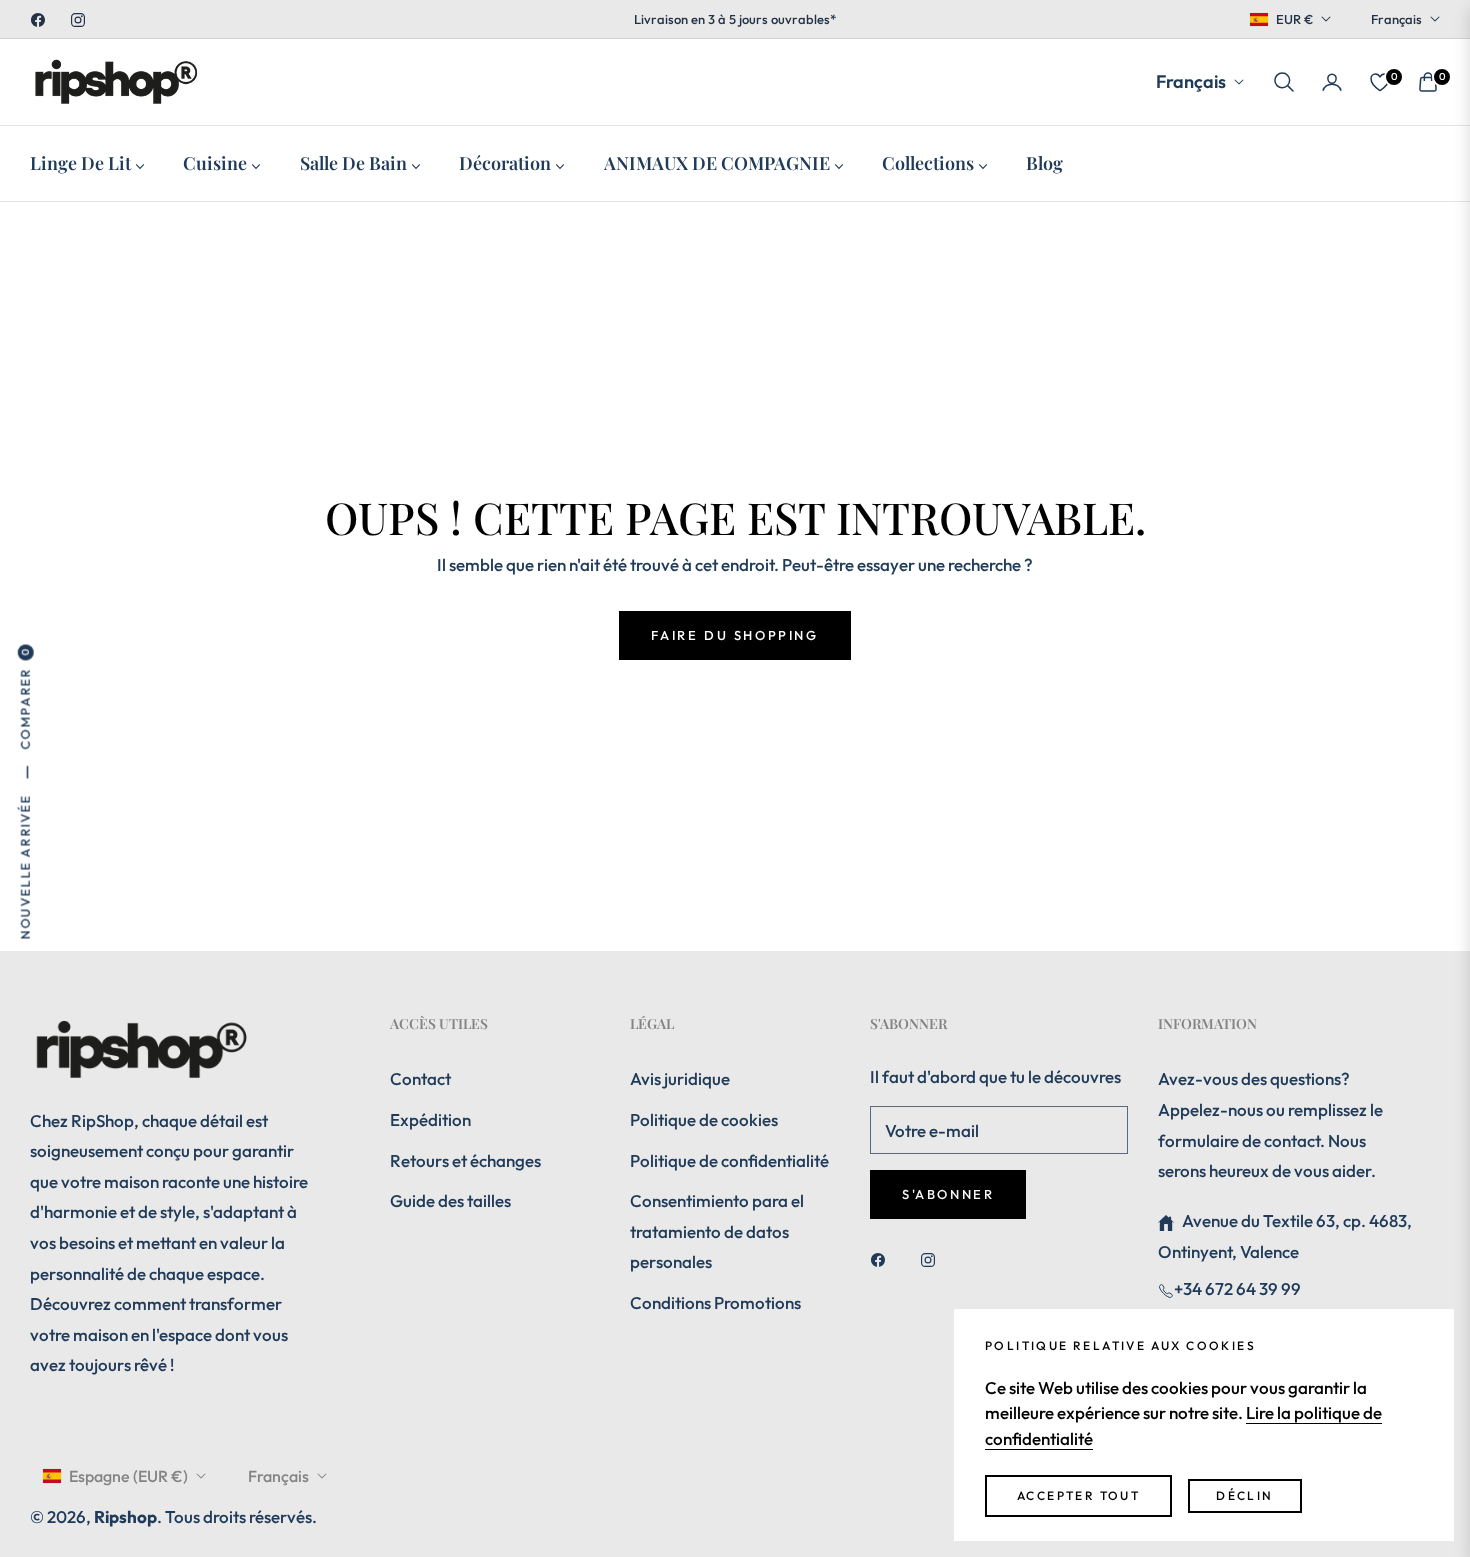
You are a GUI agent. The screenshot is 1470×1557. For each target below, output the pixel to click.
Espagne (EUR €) (128, 1476)
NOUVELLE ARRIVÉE (25, 866)
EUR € (1294, 19)
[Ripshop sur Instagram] (933, 1258)
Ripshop (125, 1516)
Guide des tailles (450, 1200)
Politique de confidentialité (729, 1160)
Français (1396, 19)
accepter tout (1078, 1495)
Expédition (430, 1119)
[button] (1284, 82)
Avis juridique (680, 1078)
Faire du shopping (734, 635)
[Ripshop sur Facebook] (883, 1258)
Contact (420, 1078)
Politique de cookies (704, 1119)
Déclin (1244, 1495)
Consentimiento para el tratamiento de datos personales (717, 1231)
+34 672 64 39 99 (1237, 1288)
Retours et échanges (465, 1160)
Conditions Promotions (715, 1302)
